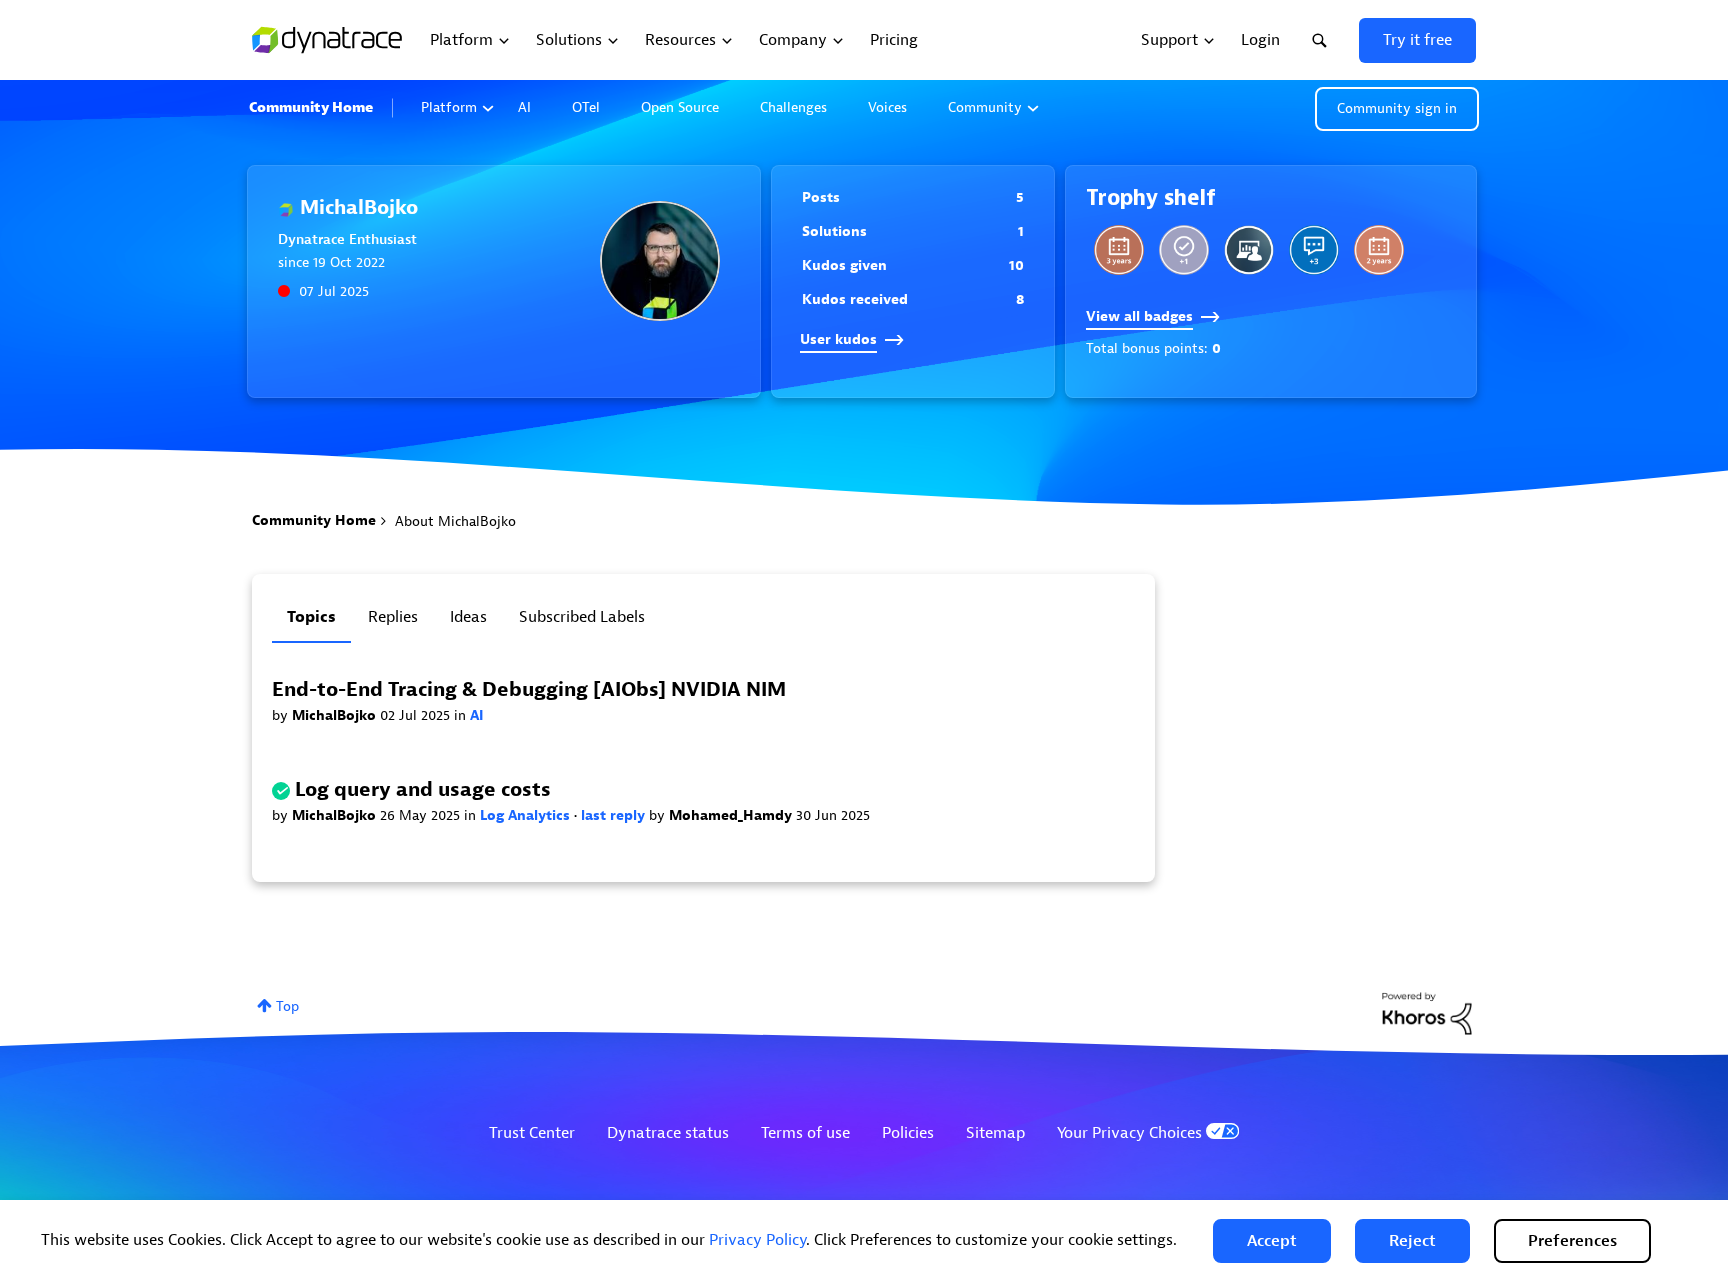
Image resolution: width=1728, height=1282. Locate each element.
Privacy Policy (757, 1240)
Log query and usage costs (423, 789)
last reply (615, 815)
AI (524, 107)
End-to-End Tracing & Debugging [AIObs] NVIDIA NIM (529, 689)
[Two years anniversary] (1379, 250)
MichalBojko (336, 715)
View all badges (1139, 316)
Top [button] (287, 1006)
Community (985, 107)
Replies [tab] (393, 617)
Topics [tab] (311, 617)
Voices (887, 107)
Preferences (1572, 1241)
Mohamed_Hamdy (732, 815)
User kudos (838, 339)
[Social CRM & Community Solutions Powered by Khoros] (1427, 1012)
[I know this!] (1184, 250)
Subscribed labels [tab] (582, 617)
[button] (1272, 1241)
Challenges (793, 107)
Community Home (311, 107)
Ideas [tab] (468, 617)
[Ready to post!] (1249, 250)
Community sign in (1397, 108)
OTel (586, 107)
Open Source (680, 107)
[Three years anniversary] (1119, 250)
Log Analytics (527, 815)
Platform (449, 107)
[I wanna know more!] (1314, 250)
